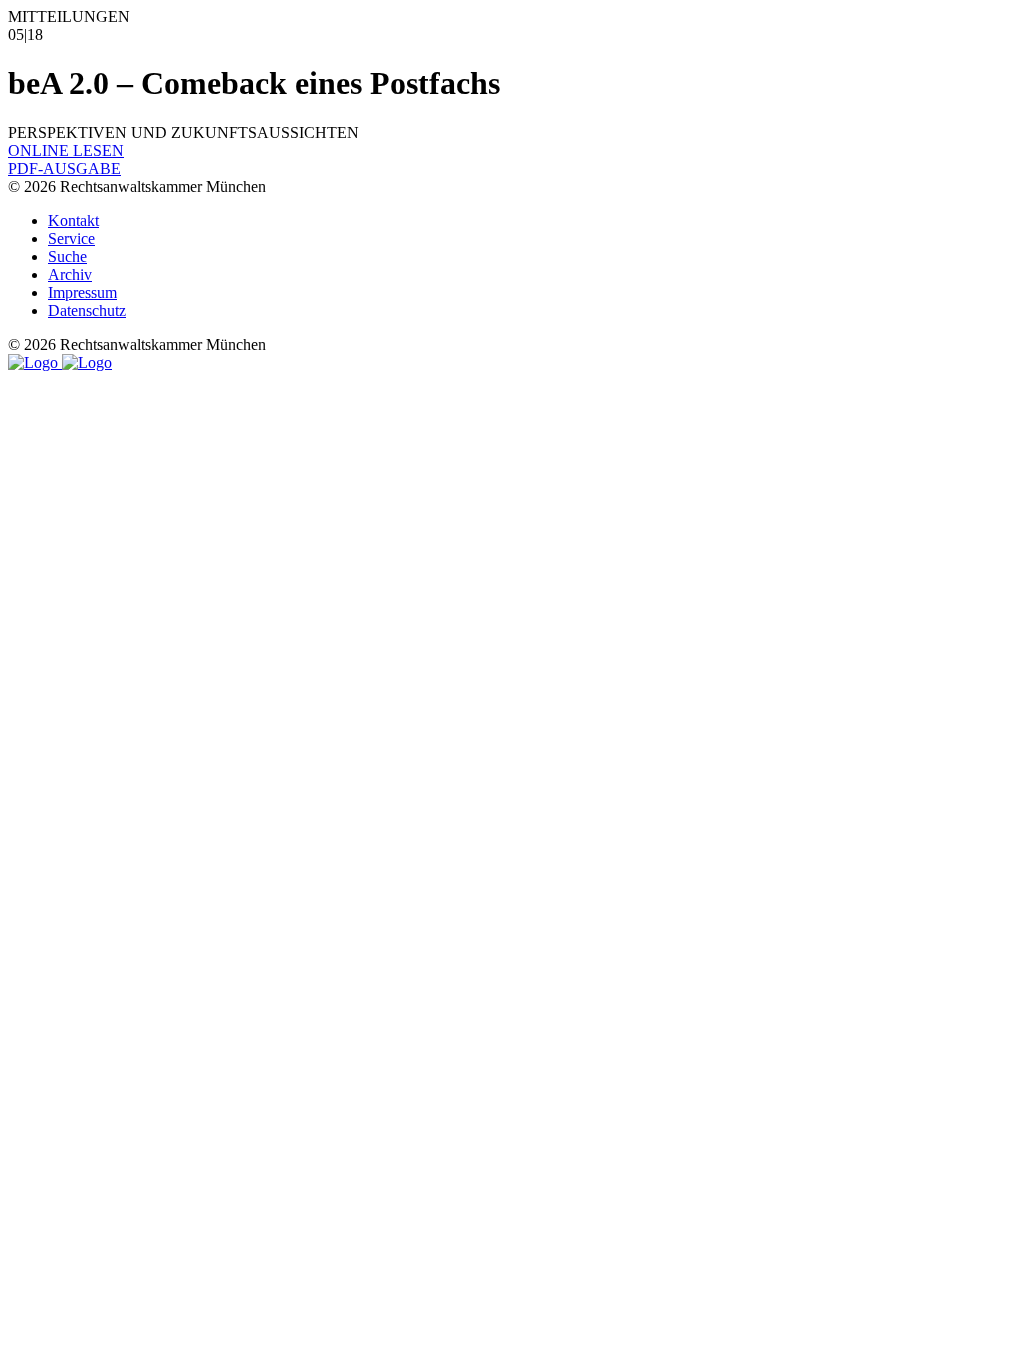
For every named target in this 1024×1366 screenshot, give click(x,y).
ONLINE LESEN (66, 150)
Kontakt (73, 220)
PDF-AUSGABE (64, 168)
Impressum (82, 292)
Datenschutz (87, 310)
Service (71, 238)
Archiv (70, 274)
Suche (67, 256)
